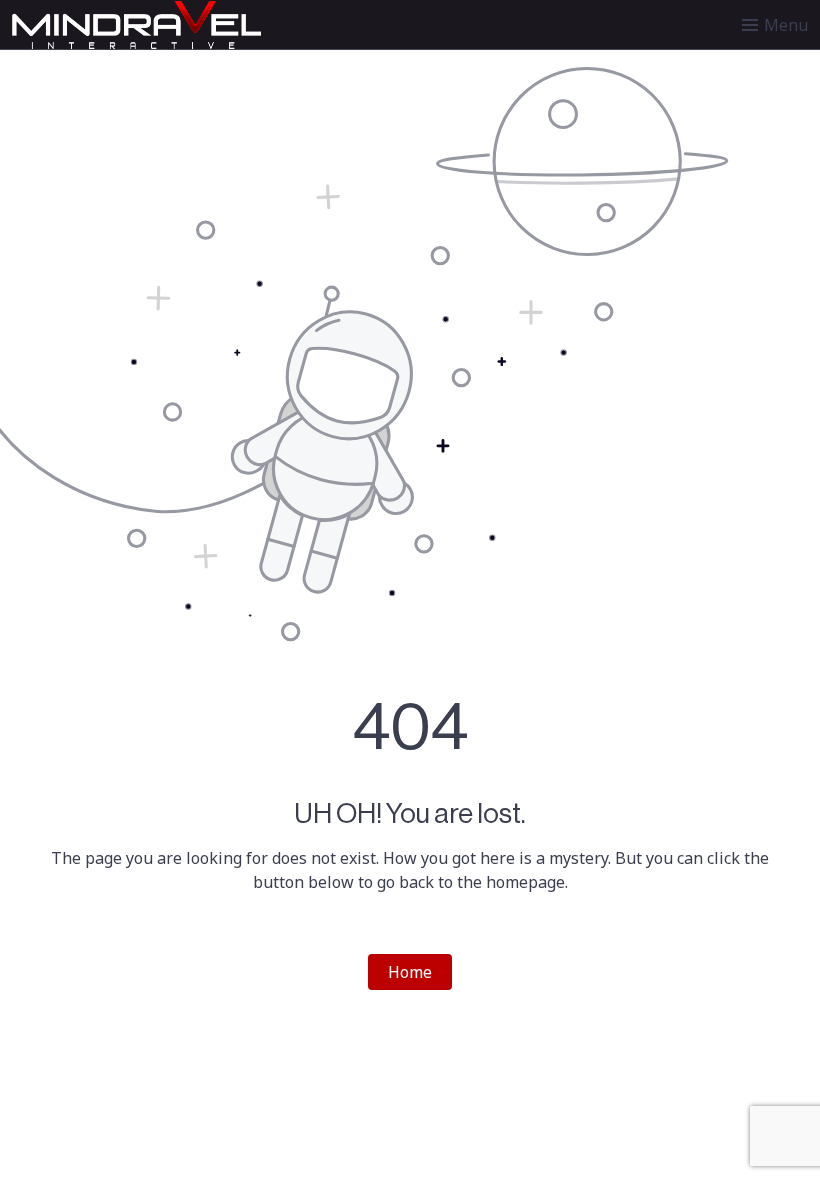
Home (410, 972)
